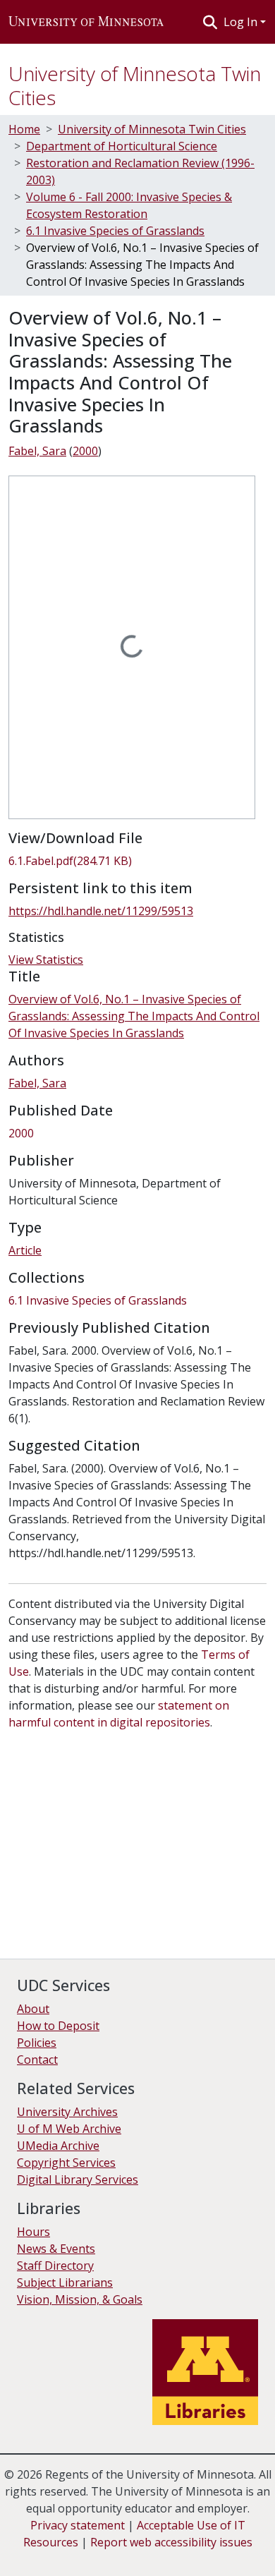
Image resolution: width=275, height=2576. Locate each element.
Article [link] (25, 1250)
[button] (86, 22)
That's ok (36, 2555)
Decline (91, 2555)
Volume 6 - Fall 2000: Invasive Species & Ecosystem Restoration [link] (129, 205)
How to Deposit (58, 2026)
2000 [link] (85, 451)
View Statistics (46, 960)
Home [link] (24, 129)
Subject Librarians (65, 2282)
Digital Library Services (78, 2179)
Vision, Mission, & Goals (80, 2299)
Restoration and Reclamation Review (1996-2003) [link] (140, 171)
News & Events (56, 2249)
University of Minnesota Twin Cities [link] (152, 129)
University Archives (67, 2112)
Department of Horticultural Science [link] (122, 146)
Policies (37, 2043)
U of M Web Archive (69, 2129)
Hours (33, 2232)
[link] (137, 861)
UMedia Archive (58, 2146)
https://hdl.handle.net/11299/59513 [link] (101, 911)
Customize (149, 2555)
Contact (37, 2060)
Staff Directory (55, 2266)
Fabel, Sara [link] (37, 451)
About (33, 2009)
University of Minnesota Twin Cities (135, 85)
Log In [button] (242, 22)
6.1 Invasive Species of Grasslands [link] (115, 231)
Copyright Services (66, 2163)
